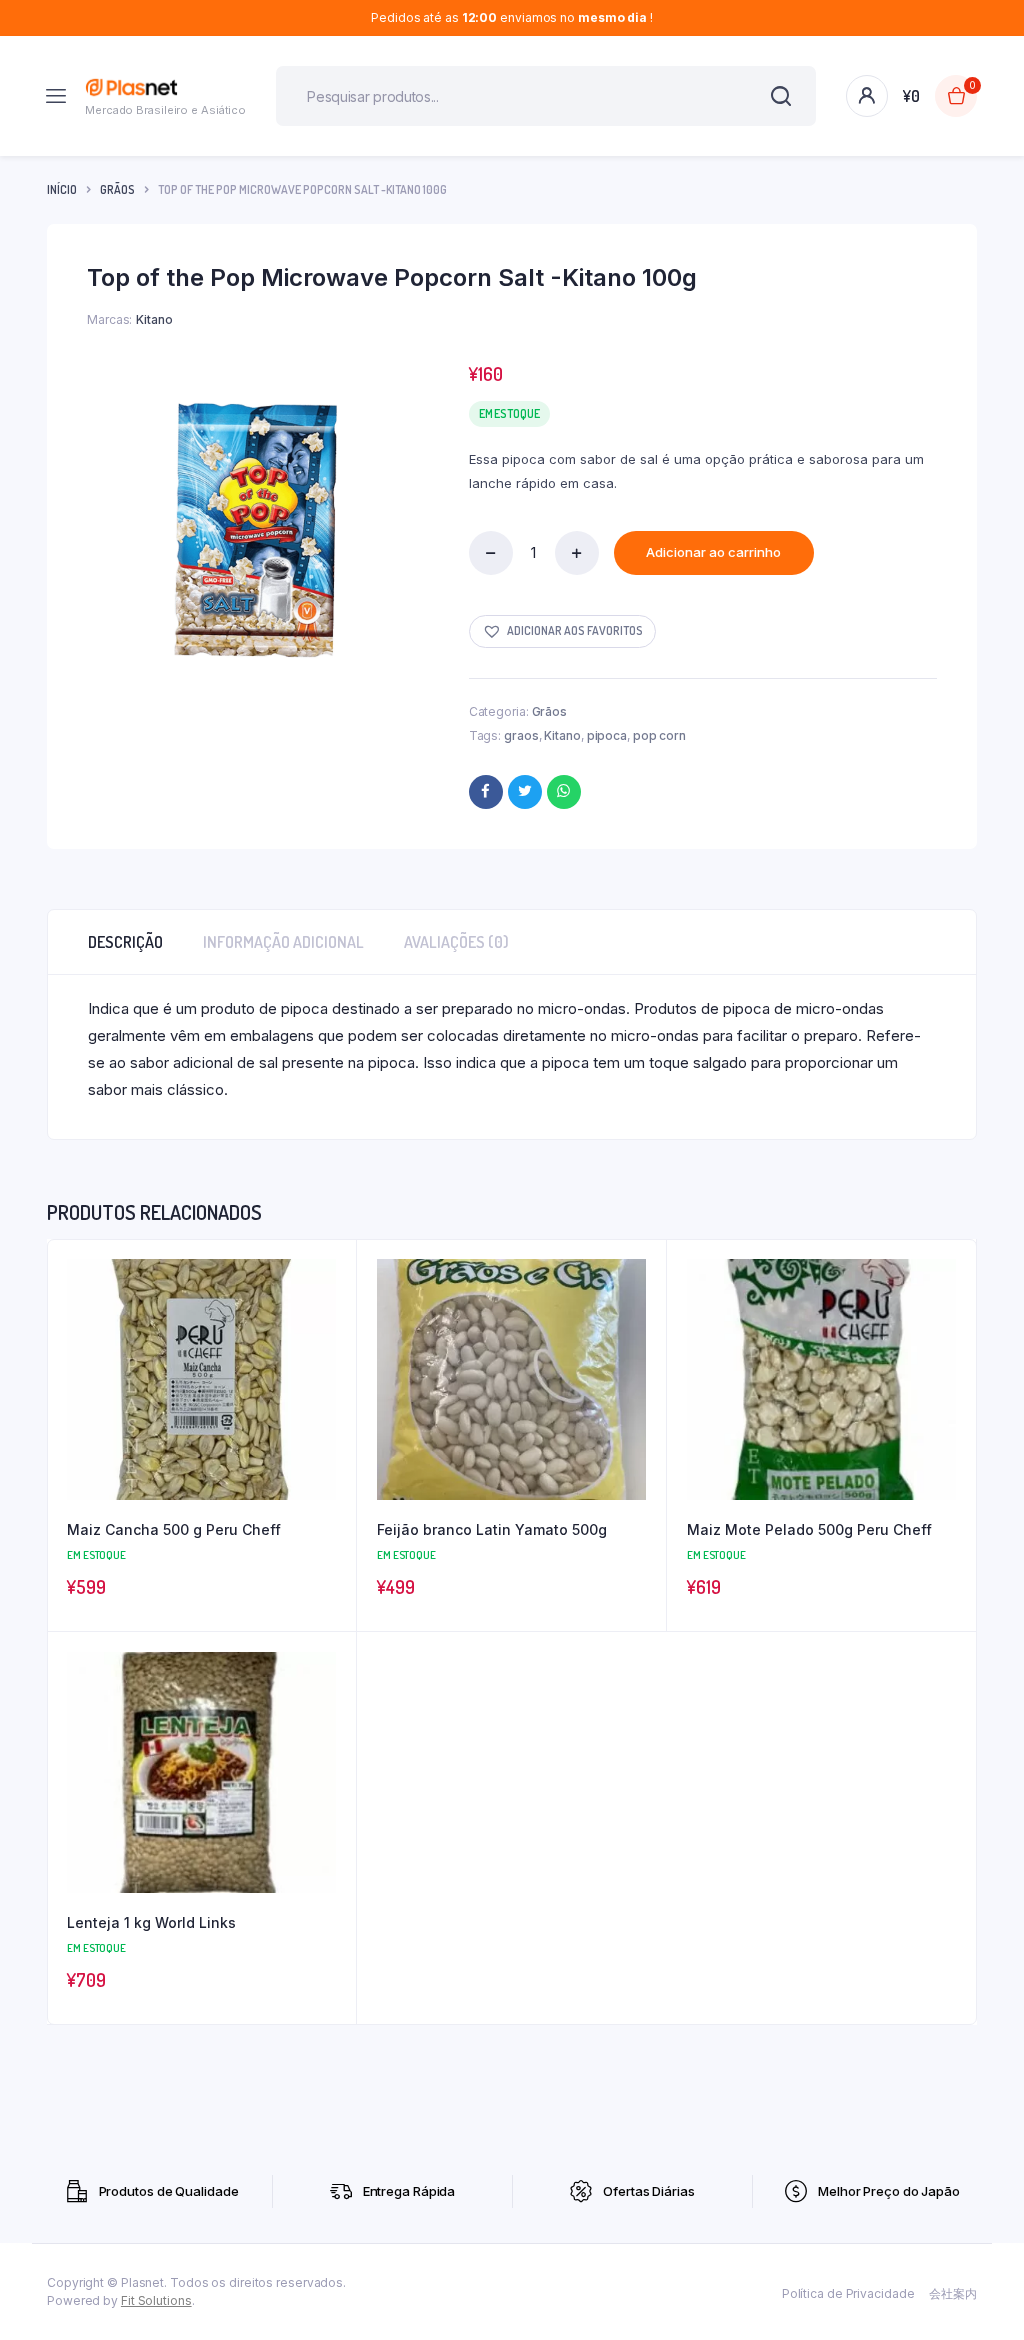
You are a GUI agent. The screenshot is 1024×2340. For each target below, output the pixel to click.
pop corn (659, 735)
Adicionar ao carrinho (713, 552)
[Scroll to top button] (992, 2260)
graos (521, 735)
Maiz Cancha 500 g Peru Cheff (174, 1529)
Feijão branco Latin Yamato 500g (492, 1529)
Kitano (562, 735)
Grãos (117, 189)
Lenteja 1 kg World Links (151, 1922)
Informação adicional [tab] (283, 942)
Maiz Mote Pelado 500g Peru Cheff (809, 1529)
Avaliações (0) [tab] (456, 942)
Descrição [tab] (125, 942)
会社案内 (953, 2293)
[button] (562, 631)
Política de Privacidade (848, 2293)
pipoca (607, 735)
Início (62, 189)
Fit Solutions (156, 2300)
